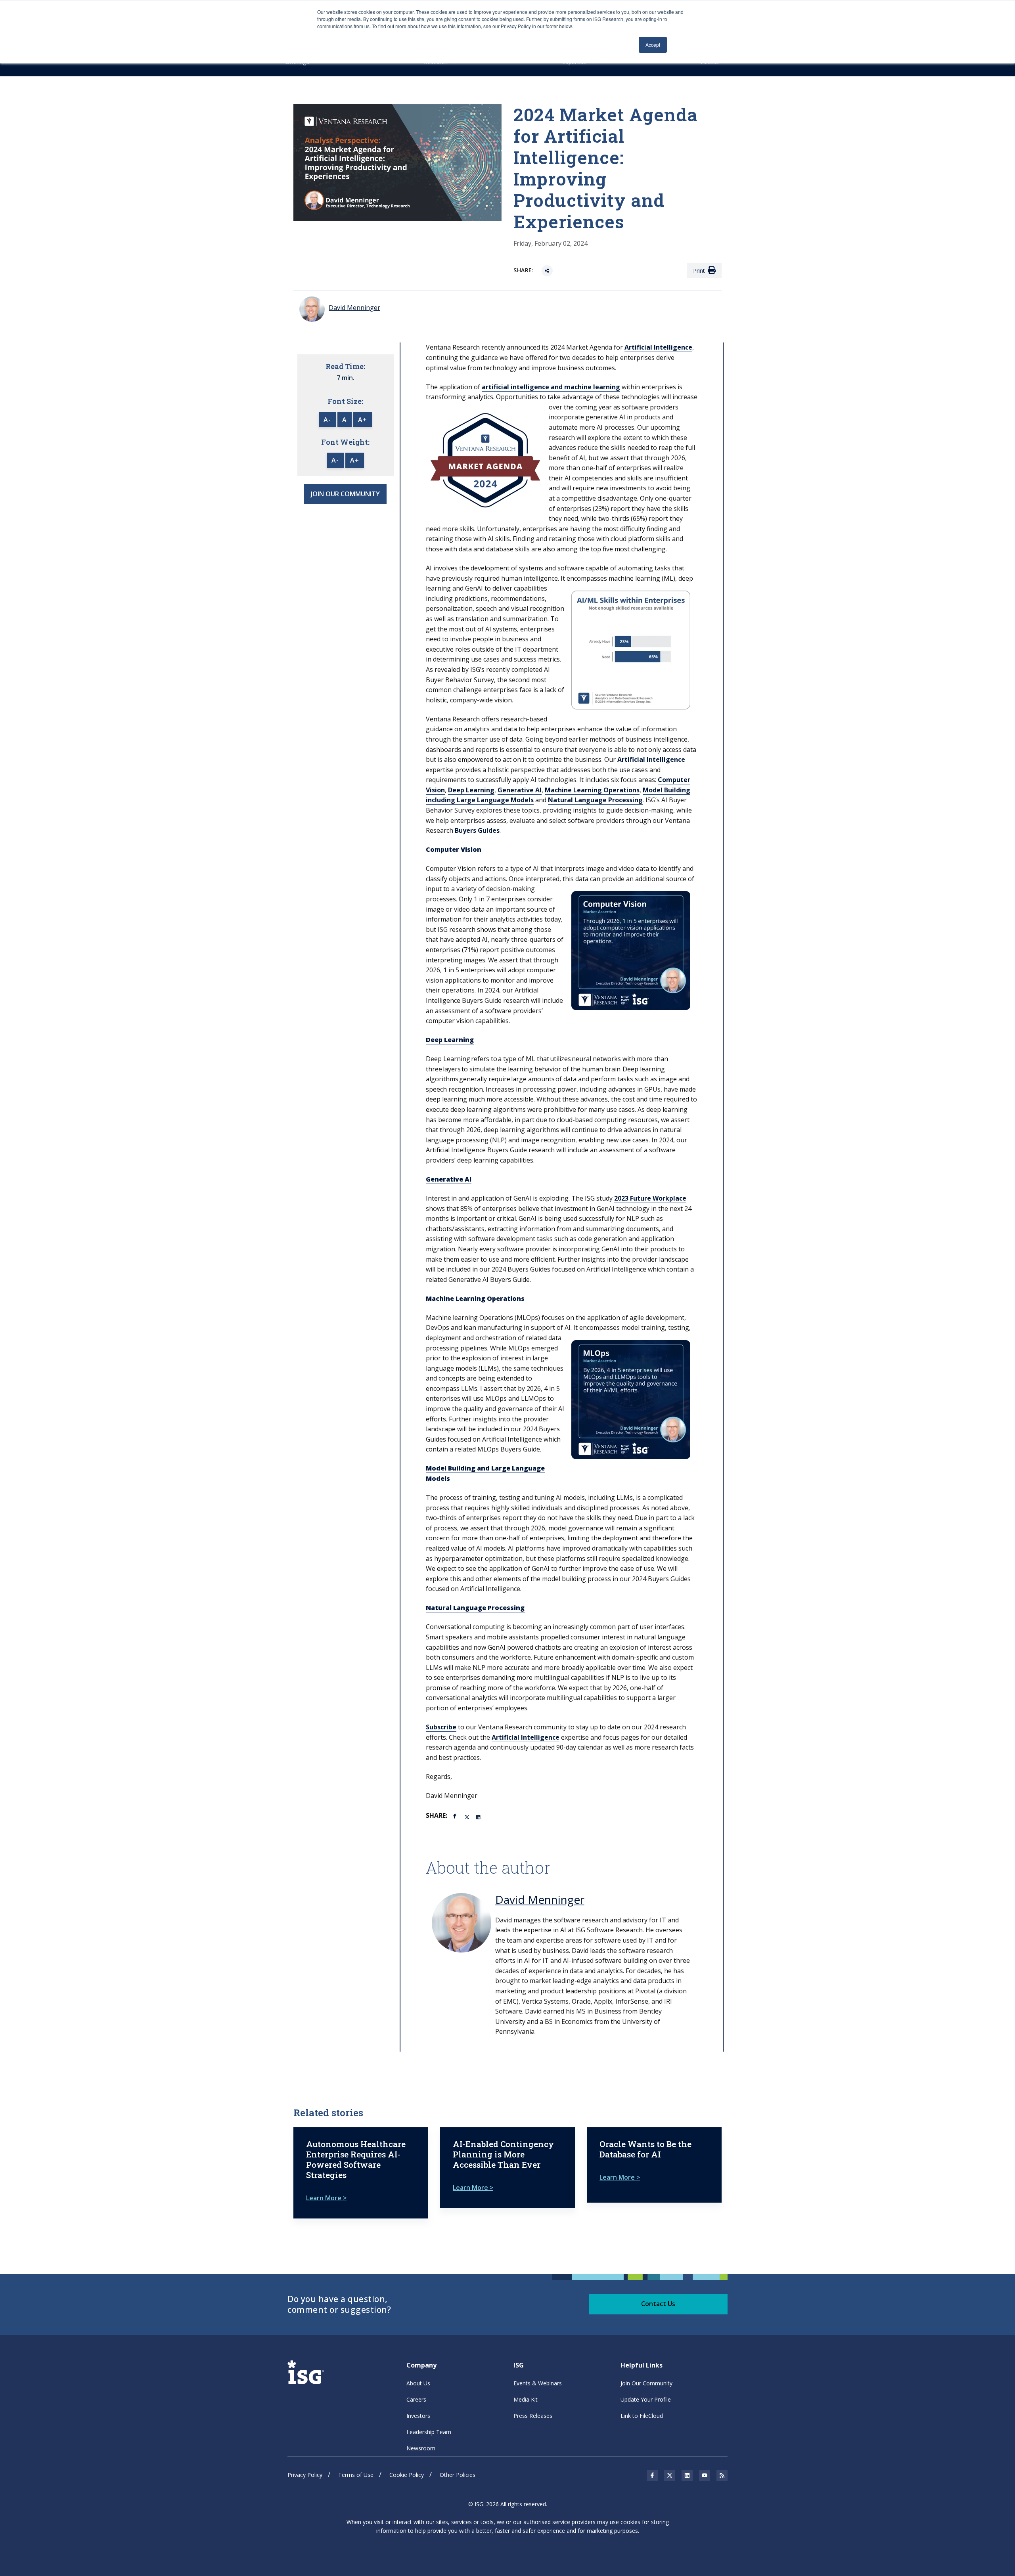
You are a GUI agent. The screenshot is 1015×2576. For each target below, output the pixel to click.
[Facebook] (456, 1815)
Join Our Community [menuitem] (646, 2383)
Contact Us (658, 2304)
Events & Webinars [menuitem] (538, 2383)
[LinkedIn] (479, 1817)
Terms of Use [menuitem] (356, 2475)
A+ (363, 420)
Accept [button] (653, 45)
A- (327, 420)
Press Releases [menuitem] (533, 2416)
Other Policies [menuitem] (458, 2475)
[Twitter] (467, 1817)
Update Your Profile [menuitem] (646, 2399)
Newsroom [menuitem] (421, 2448)
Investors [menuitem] (418, 2416)
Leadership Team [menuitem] (429, 2432)
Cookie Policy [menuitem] (407, 2475)
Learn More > (326, 2198)
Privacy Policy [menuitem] (305, 2475)
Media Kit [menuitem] (526, 2399)
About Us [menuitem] (418, 2383)
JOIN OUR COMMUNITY (345, 494)
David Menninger (540, 1899)
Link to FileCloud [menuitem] (642, 2416)
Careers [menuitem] (416, 2399)
